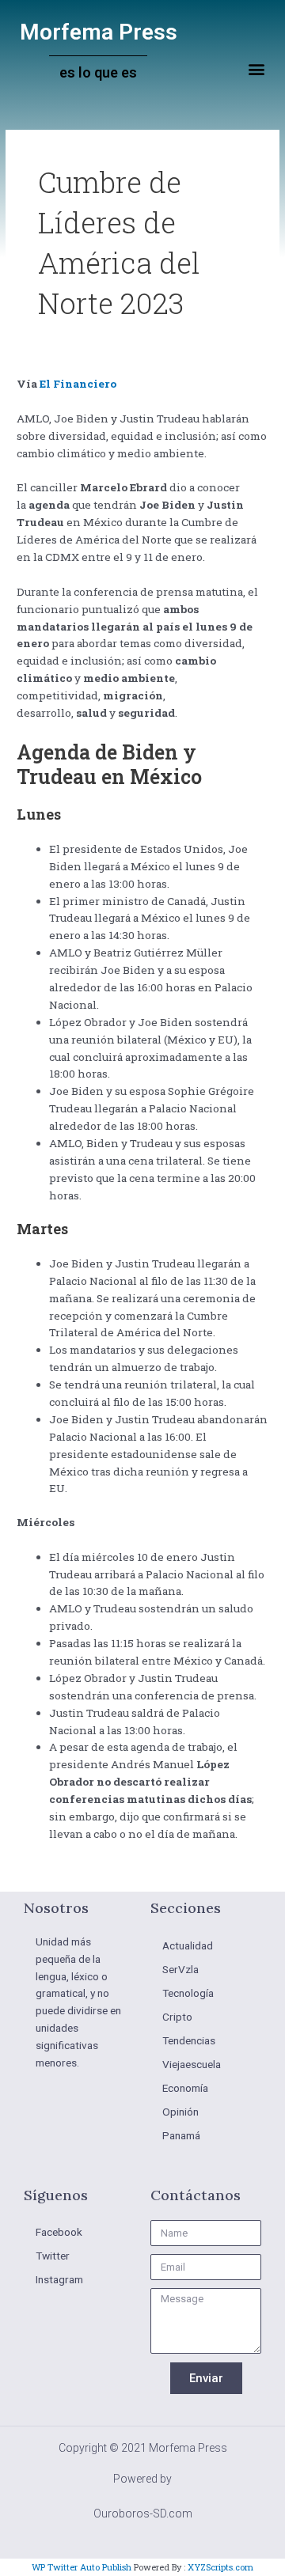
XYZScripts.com (220, 2567)
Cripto (177, 2017)
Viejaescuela (192, 2064)
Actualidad (188, 1945)
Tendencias (189, 2040)
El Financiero (78, 384)
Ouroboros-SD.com (143, 2513)
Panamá (181, 2135)
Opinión (180, 2112)
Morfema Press (99, 32)
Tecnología (188, 1993)
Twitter (53, 2256)
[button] (256, 69)
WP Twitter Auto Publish (82, 2567)
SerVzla (180, 1969)
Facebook (59, 2232)
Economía (185, 2088)
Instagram (59, 2279)
